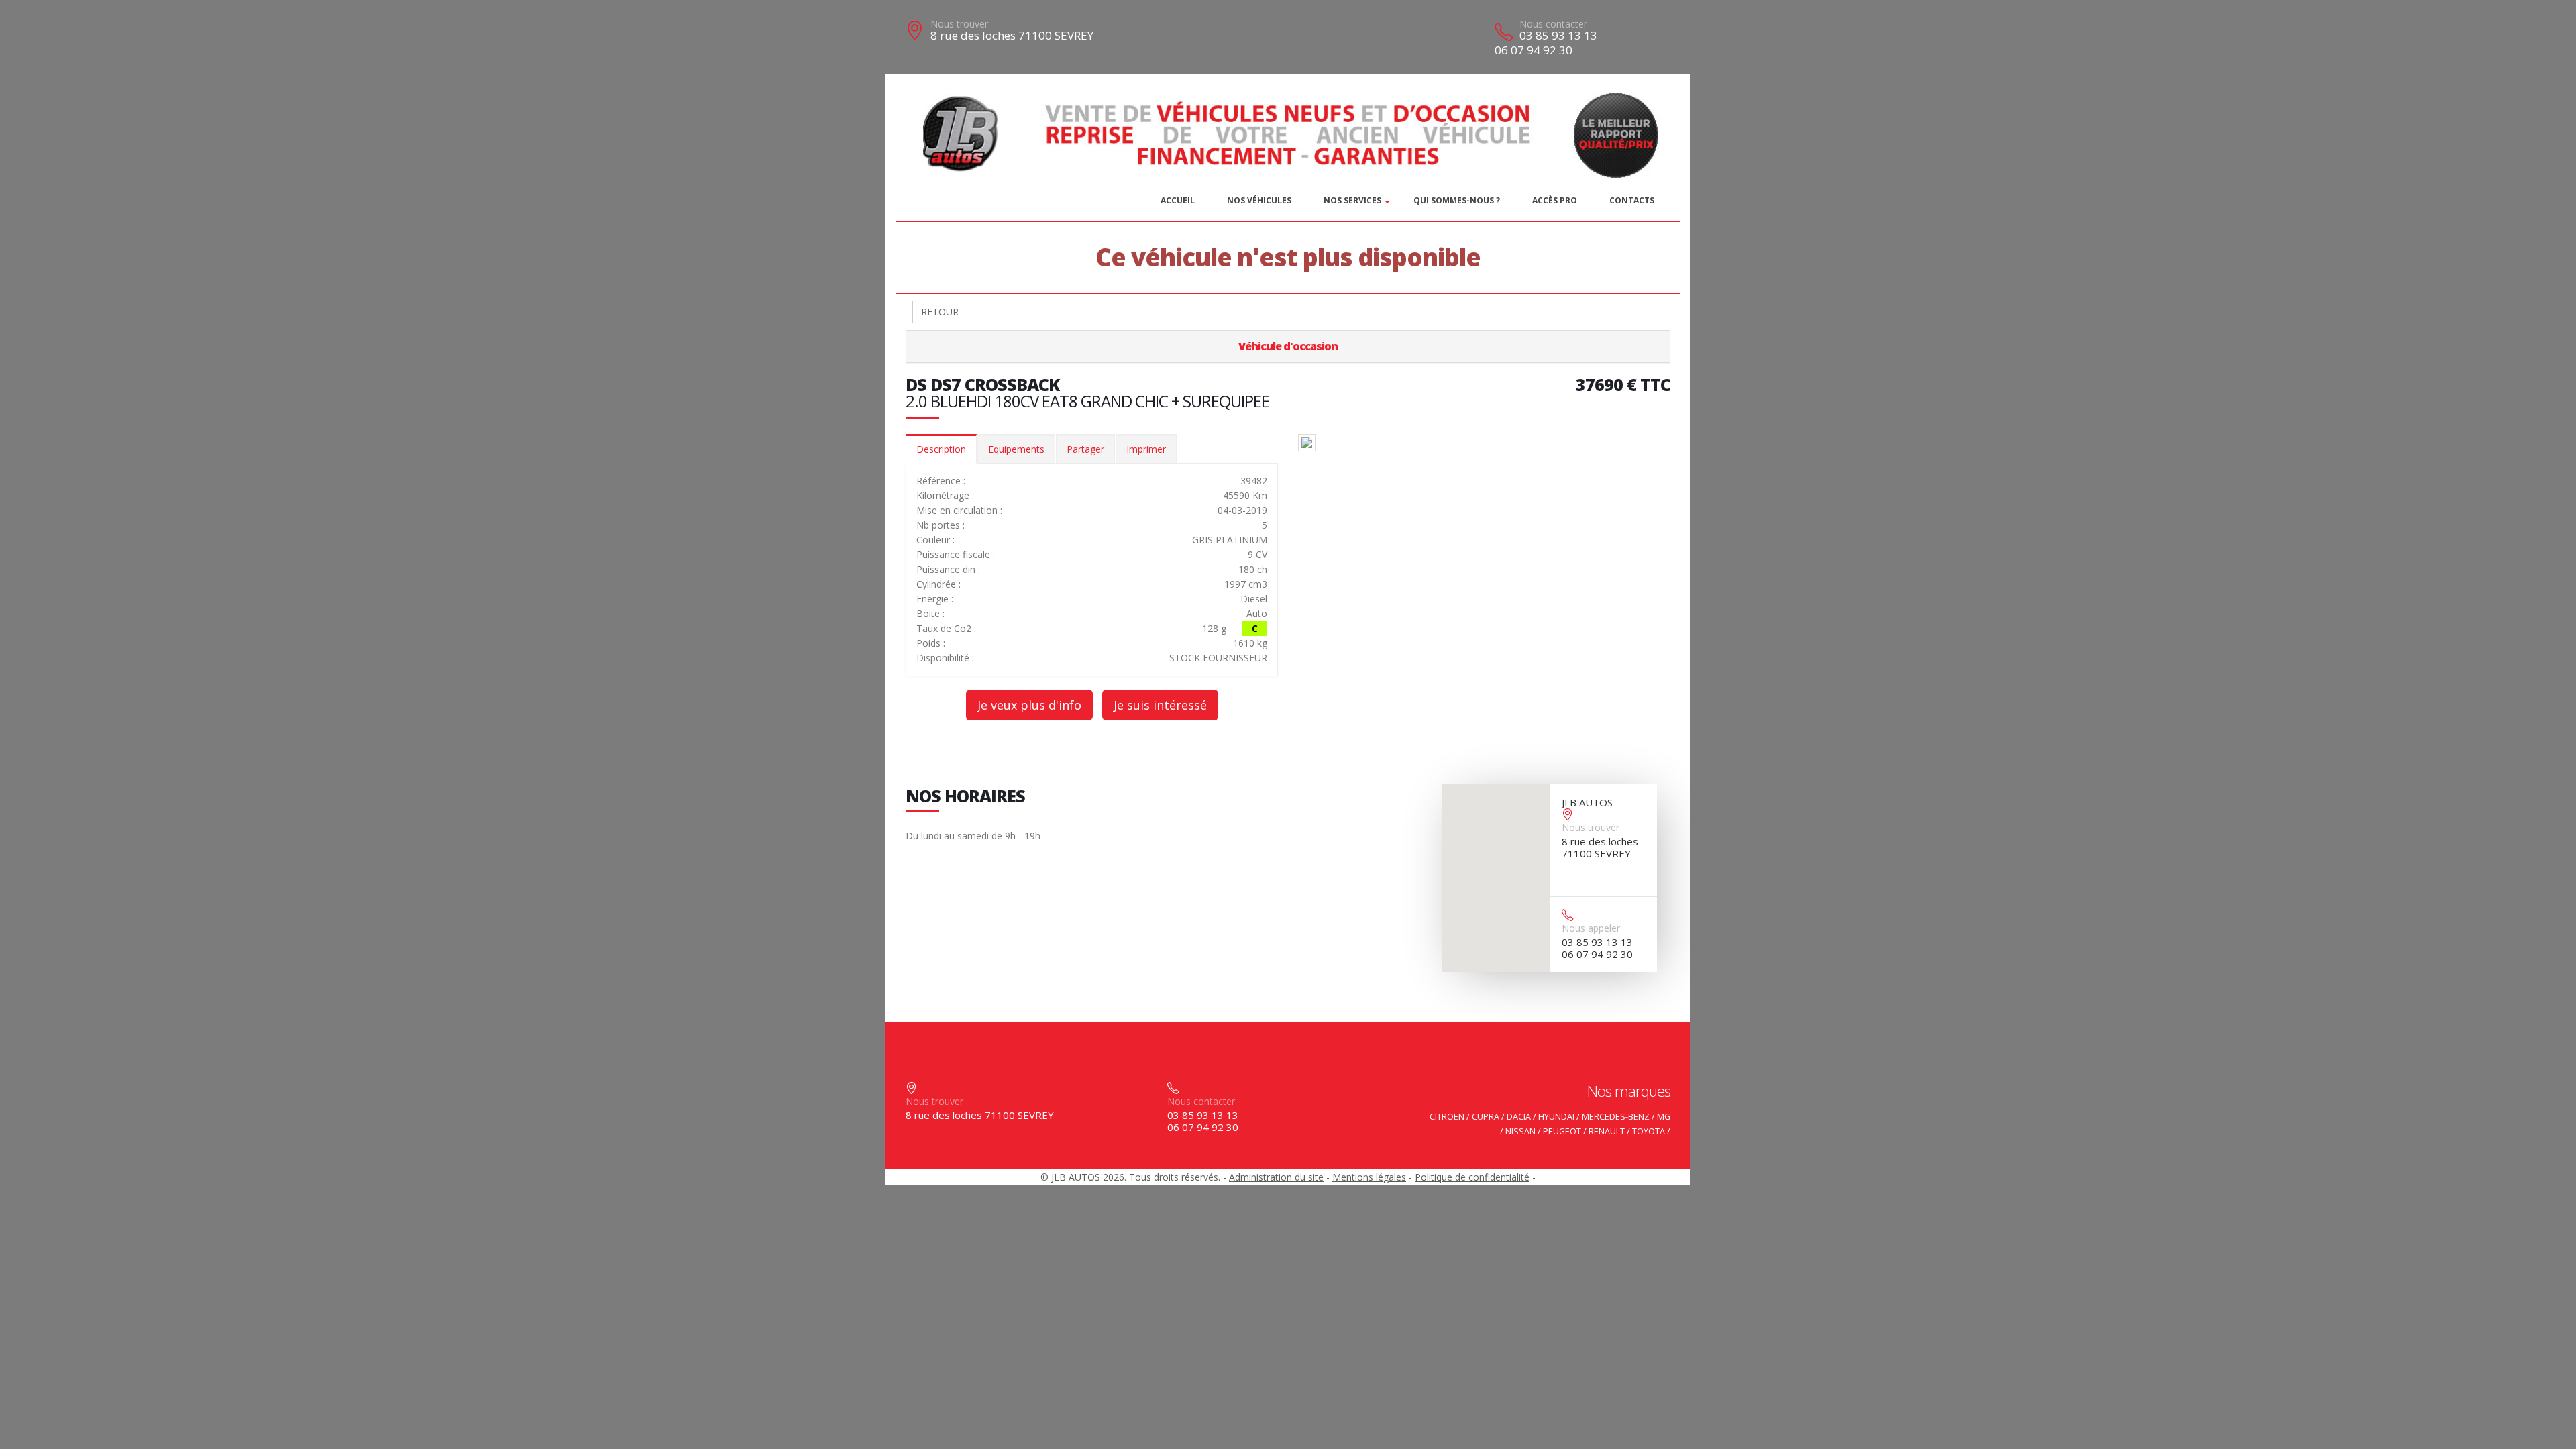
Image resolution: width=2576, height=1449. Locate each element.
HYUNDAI (1556, 1117)
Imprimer (1146, 449)
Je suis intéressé (1160, 705)
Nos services (1352, 200)
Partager (1085, 449)
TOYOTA (1649, 1131)
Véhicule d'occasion (1288, 346)
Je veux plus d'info (1029, 705)
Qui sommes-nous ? (1457, 200)
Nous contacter (1553, 24)
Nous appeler (1591, 928)
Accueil (1178, 200)
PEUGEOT (1562, 1131)
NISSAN (1520, 1131)
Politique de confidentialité (1472, 1177)
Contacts (1632, 200)
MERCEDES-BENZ (1616, 1117)
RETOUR (940, 312)
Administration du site (1276, 1177)
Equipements (1016, 449)
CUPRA (1486, 1117)
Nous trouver (959, 24)
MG (1664, 1117)
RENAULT (1607, 1131)
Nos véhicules (1259, 200)
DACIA (1519, 1117)
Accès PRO (1555, 200)
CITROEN (1447, 1117)
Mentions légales (1369, 1177)
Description (941, 449)
